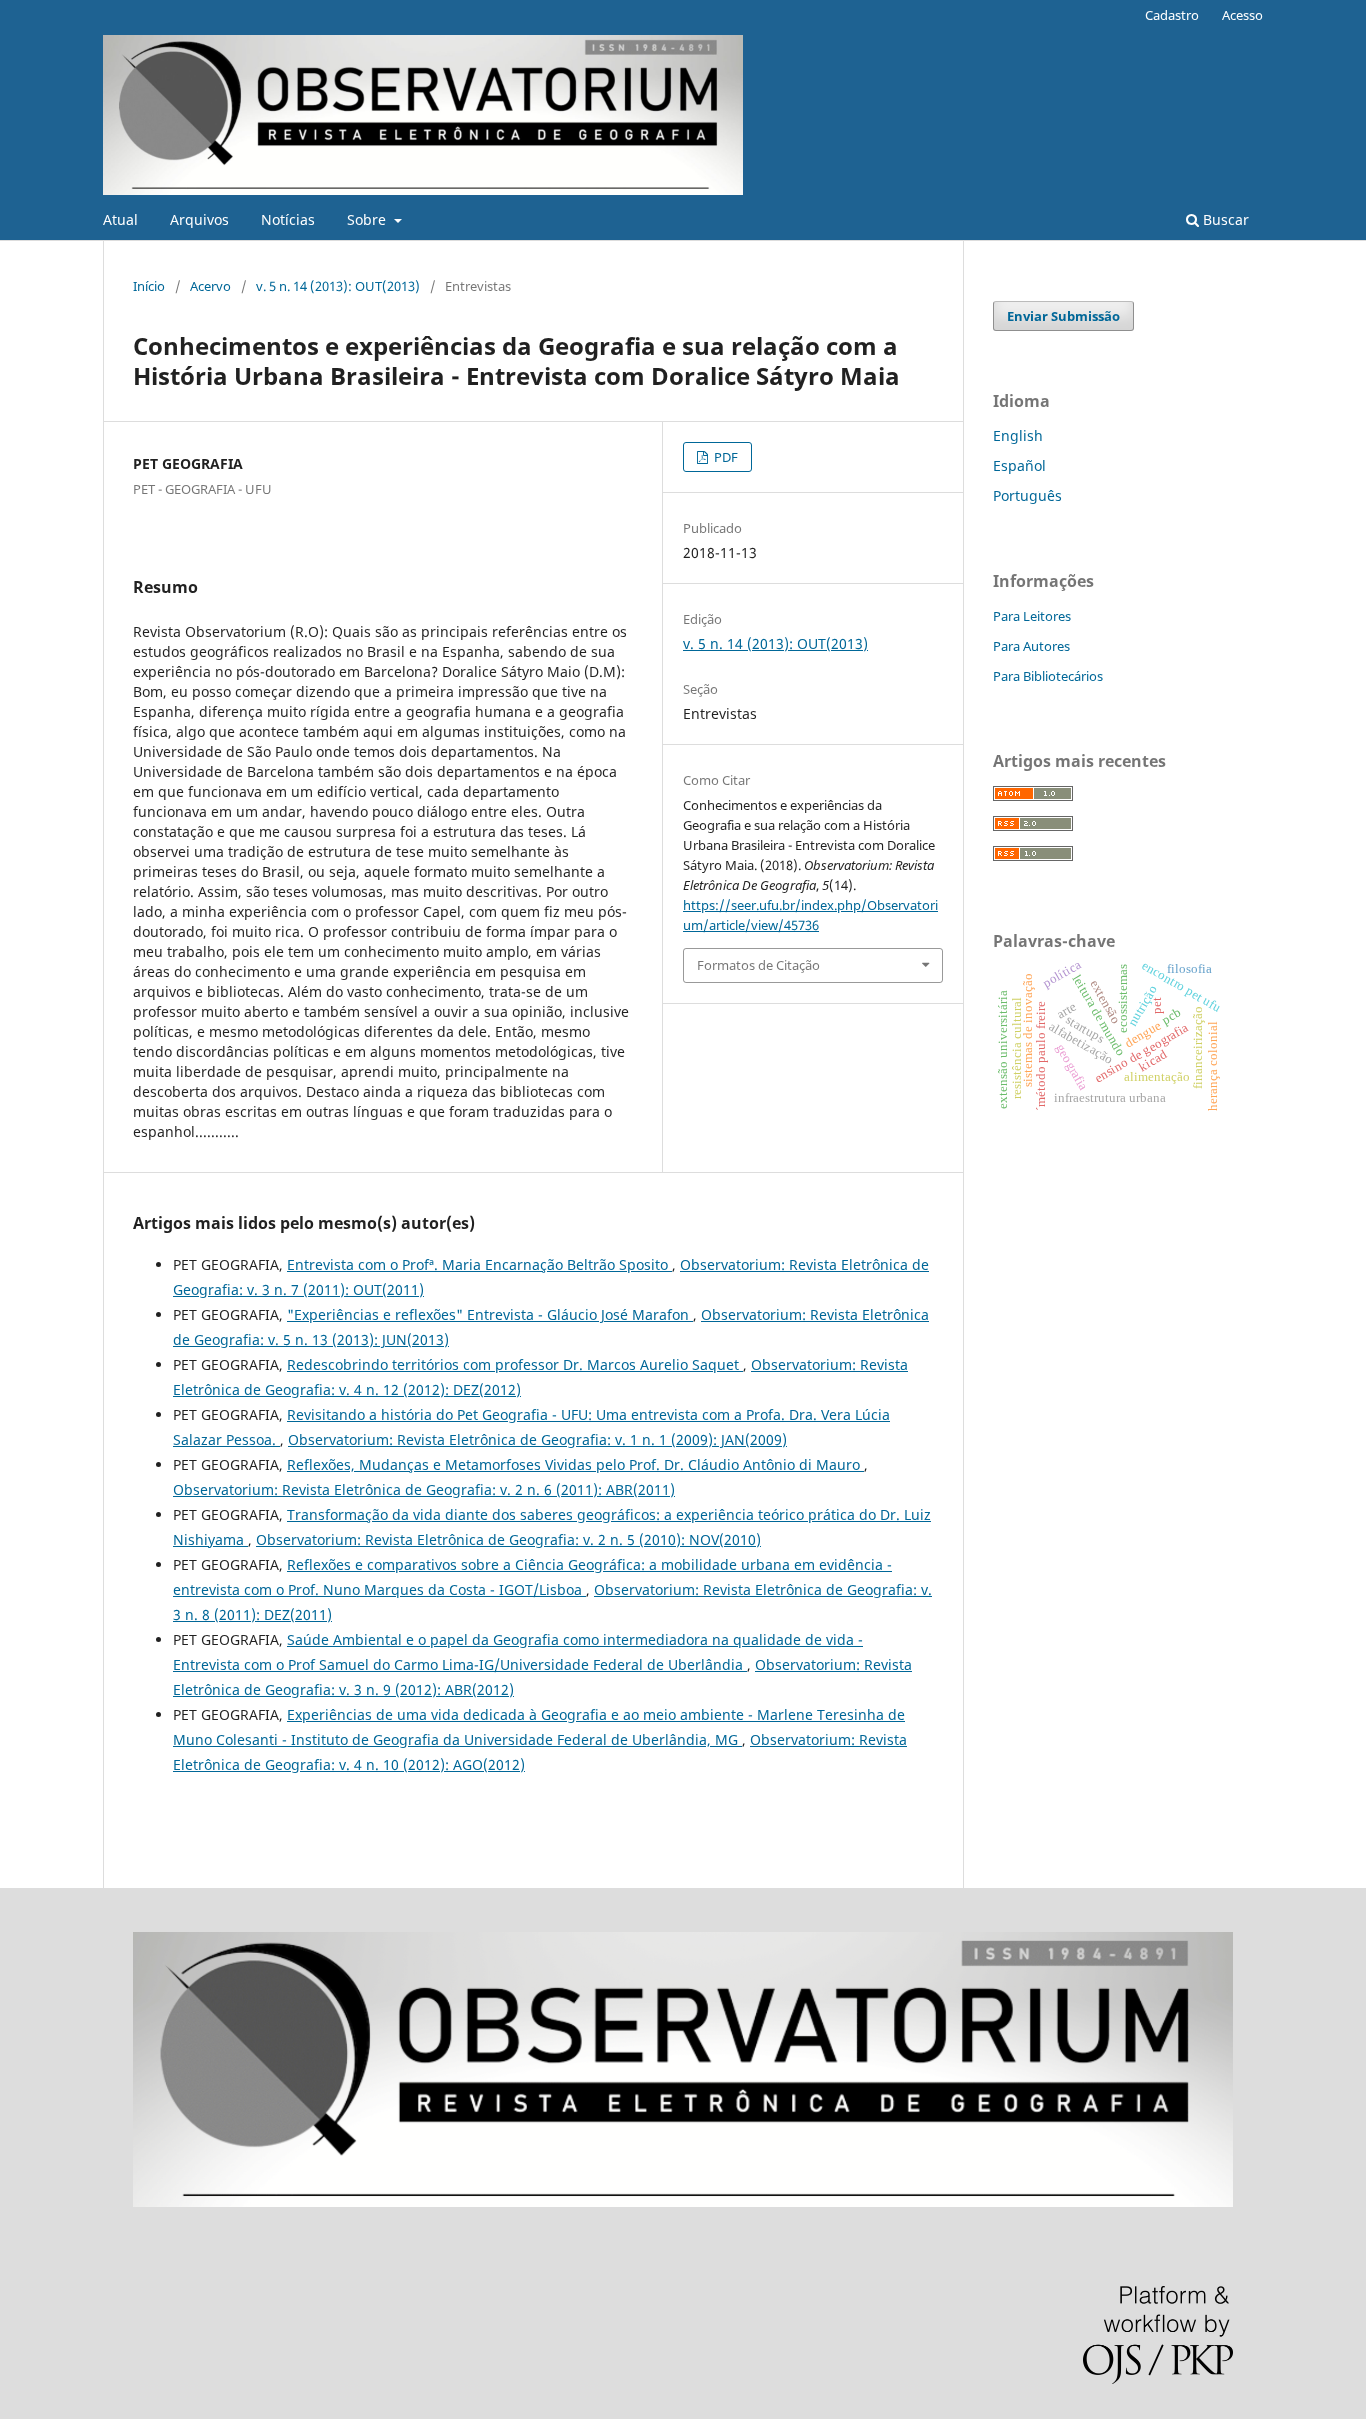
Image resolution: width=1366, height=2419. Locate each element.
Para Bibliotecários (1048, 676)
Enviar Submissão (1063, 316)
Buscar (1224, 219)
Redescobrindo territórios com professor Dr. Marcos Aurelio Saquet (515, 1364)
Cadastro (1172, 15)
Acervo (210, 286)
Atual (120, 219)
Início (149, 286)
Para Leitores (1032, 616)
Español (1019, 465)
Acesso (1242, 15)
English (1018, 435)
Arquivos (199, 219)
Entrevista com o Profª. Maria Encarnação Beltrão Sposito (479, 1264)
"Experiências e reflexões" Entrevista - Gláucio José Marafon (490, 1314)
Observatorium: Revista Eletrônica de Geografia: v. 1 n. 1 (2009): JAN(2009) (537, 1439)
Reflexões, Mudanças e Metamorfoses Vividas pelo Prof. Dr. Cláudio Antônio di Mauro (575, 1464)
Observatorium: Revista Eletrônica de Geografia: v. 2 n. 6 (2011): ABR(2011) (424, 1489)
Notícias (288, 219)
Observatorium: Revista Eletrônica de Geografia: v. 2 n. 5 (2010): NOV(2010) (508, 1539)
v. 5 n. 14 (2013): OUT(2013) (338, 286)
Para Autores (1031, 646)
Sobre (368, 219)
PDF (724, 457)
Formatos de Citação (758, 965)
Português (1027, 495)
